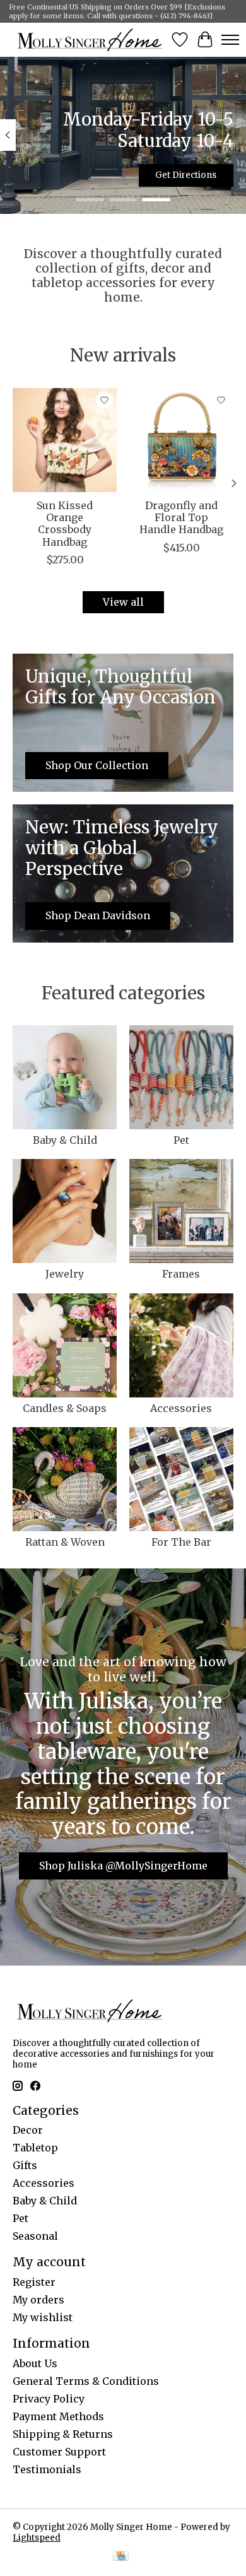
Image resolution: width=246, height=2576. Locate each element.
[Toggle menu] (230, 40)
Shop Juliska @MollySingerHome (123, 1866)
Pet (181, 1140)
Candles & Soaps (65, 1408)
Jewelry (65, 1274)
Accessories (181, 1408)
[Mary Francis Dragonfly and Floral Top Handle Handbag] (181, 440)
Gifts (25, 2165)
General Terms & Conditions (86, 2381)
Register (34, 2282)
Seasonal (35, 2236)
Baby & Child (65, 1140)
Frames (181, 1274)
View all (123, 602)
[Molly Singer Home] (90, 39)
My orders (38, 2300)
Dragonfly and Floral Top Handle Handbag (181, 517)
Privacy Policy (49, 2399)
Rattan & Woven (65, 1542)
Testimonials (47, 2469)
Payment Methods (58, 2416)
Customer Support (59, 2452)
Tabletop (35, 2148)
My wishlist (43, 2317)
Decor (28, 2130)
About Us (35, 2363)
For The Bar (181, 1542)
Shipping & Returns (63, 2434)
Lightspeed (37, 2538)
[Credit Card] (121, 2557)
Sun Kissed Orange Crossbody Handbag (65, 524)
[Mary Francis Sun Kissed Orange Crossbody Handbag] (65, 440)
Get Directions (186, 175)
